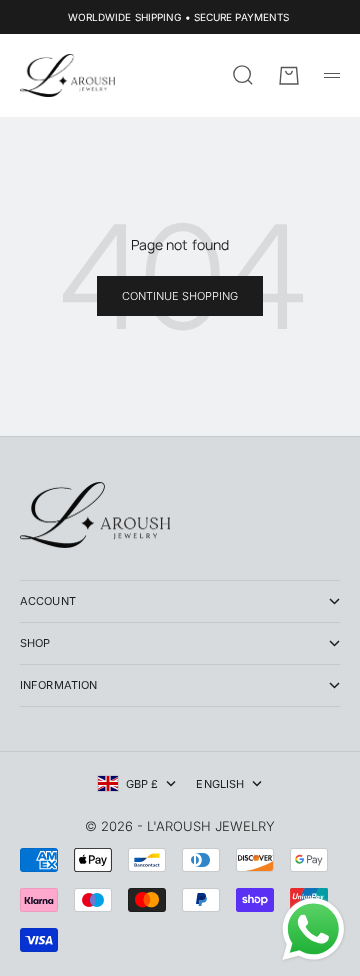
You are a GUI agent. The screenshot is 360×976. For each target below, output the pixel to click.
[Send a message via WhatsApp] (313, 929)
